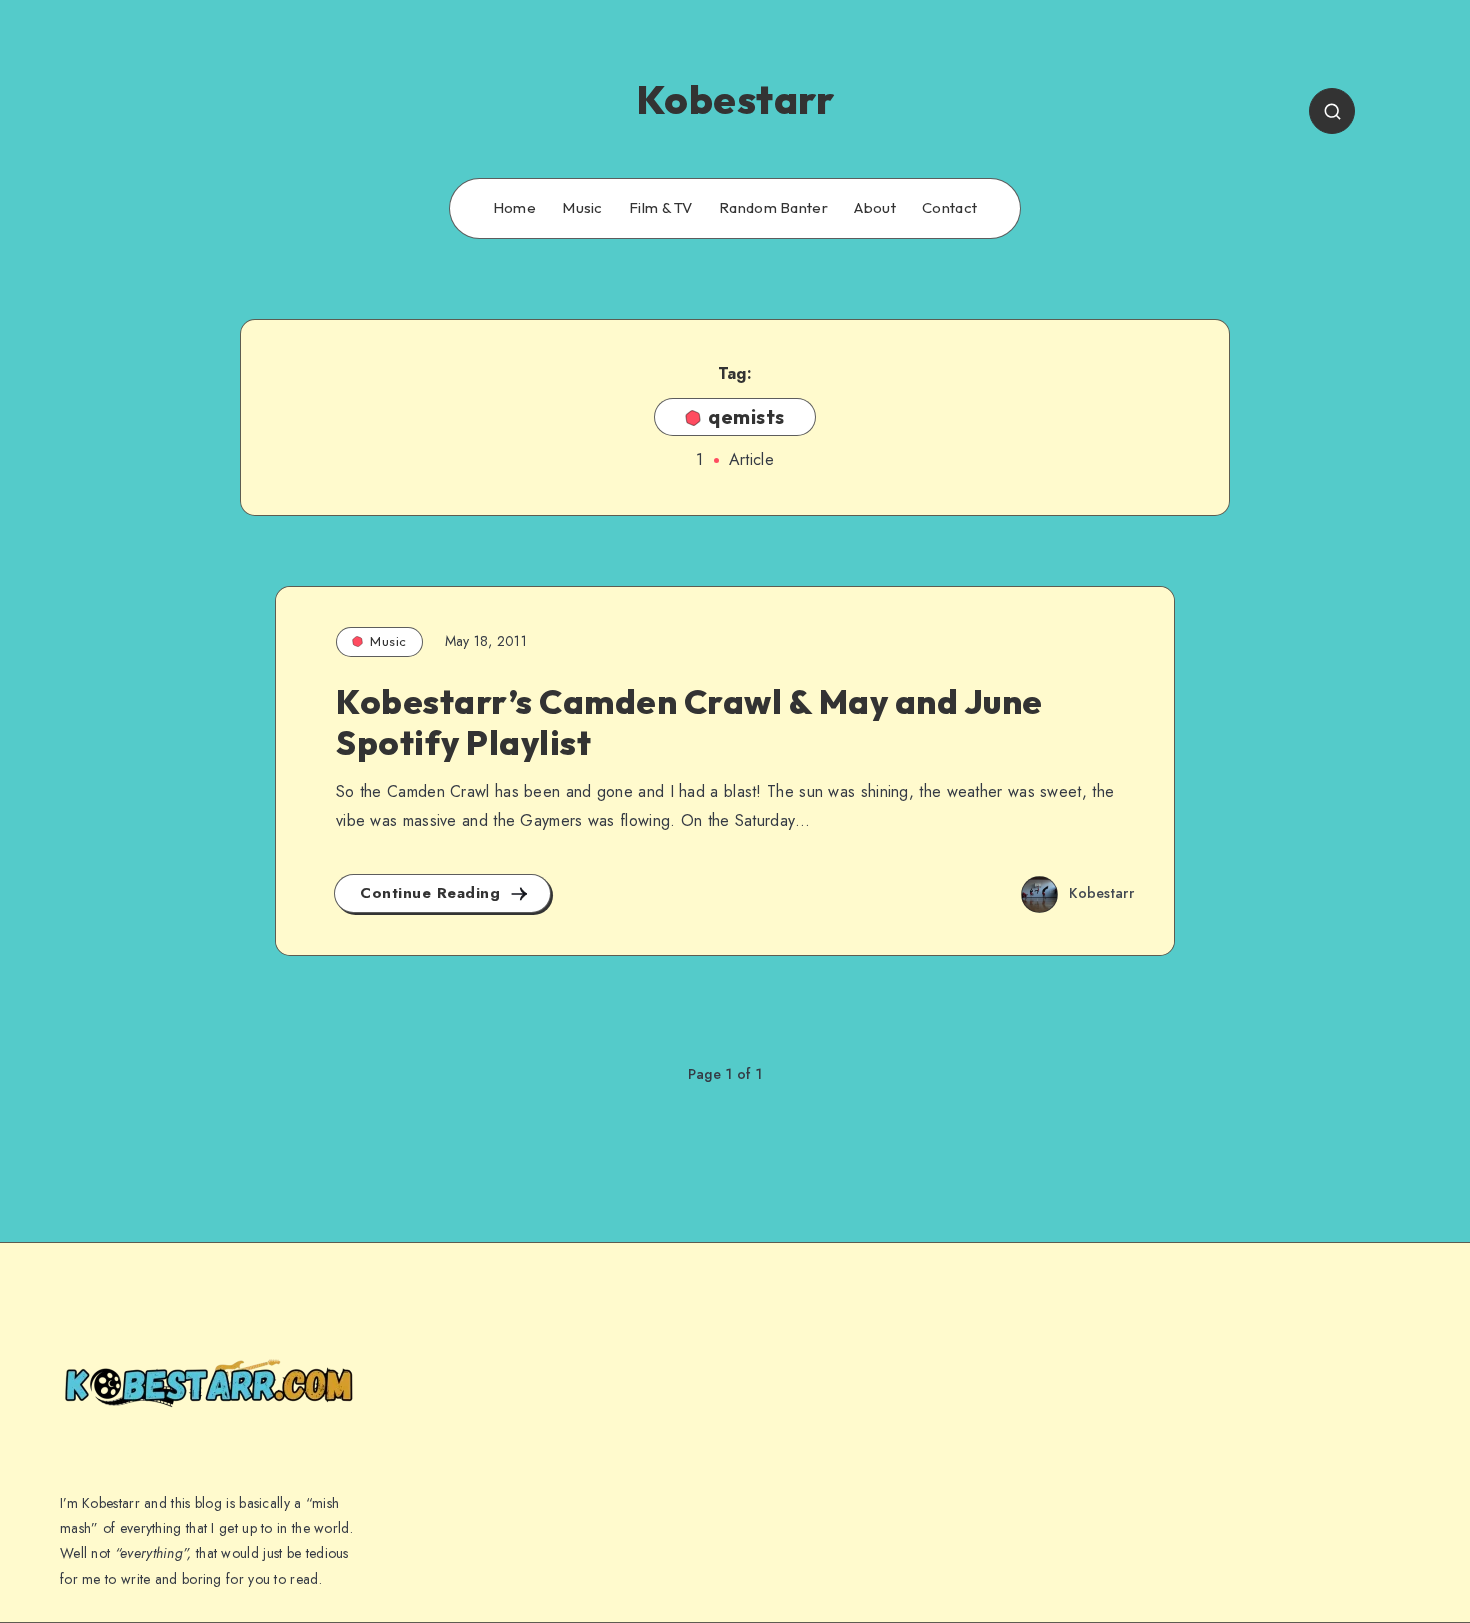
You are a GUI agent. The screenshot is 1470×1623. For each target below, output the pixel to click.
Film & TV (661, 208)
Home (514, 208)
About (875, 208)
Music (582, 208)
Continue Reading (433, 893)
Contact (949, 208)
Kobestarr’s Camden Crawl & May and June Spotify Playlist (689, 722)
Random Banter (773, 208)
